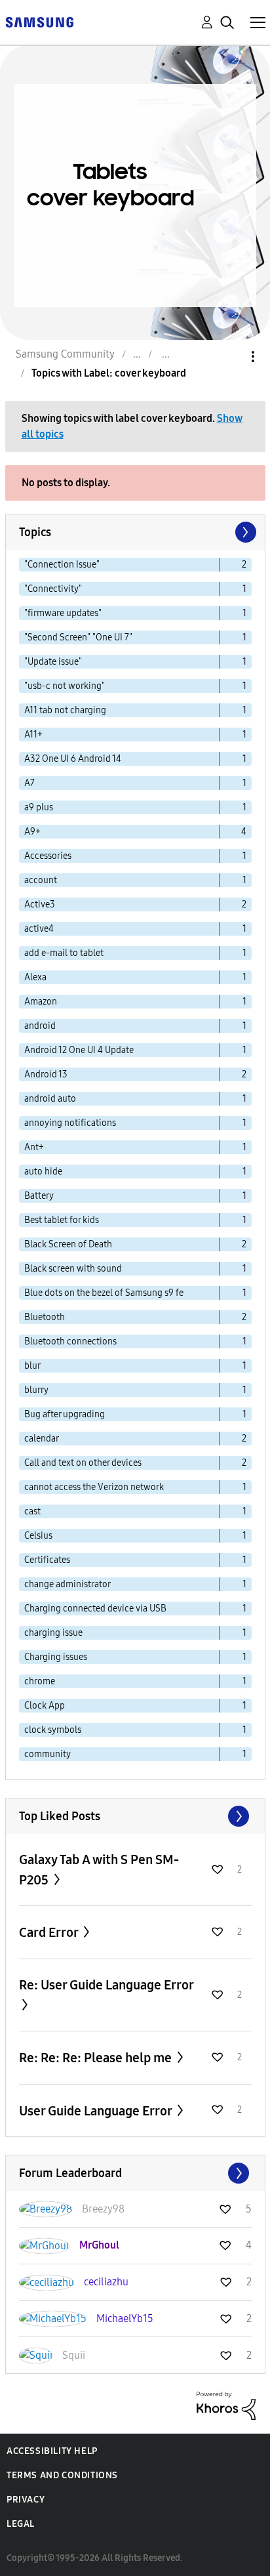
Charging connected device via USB (95, 1609)
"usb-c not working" (65, 686)
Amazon (41, 1002)
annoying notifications (70, 1123)
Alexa (35, 977)
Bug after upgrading (65, 1414)
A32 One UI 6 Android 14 (73, 759)
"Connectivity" (53, 589)
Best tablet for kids (62, 1220)
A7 (29, 783)
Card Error (50, 1932)
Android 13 (46, 1074)
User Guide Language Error (97, 2111)
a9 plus (39, 807)
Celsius (38, 1536)
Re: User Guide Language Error (106, 1985)
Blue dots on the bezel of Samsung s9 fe (104, 1293)
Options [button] (231, 357)
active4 (39, 929)
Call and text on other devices (83, 1463)
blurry (36, 1390)
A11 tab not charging (65, 710)
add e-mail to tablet (64, 953)
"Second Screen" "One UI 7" (78, 637)
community (48, 1754)
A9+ (32, 832)
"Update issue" (53, 662)
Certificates (47, 1560)
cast (32, 1511)
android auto (50, 1099)
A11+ (33, 735)
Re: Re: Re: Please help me (97, 2058)
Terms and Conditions (62, 2475)
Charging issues (56, 1657)
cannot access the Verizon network (94, 1487)
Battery (39, 1196)
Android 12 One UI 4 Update (79, 1050)
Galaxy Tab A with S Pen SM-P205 (99, 1870)
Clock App (45, 1706)
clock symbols (53, 1730)
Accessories (48, 856)
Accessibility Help (52, 2451)
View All (135, 1816)
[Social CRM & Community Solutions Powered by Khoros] (226, 2405)
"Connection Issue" (62, 565)
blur (32, 1366)
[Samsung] (39, 21)
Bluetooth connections (70, 1341)
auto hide (43, 1172)
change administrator (67, 1584)
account (41, 880)
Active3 (40, 904)
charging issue (53, 1633)
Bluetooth (45, 1317)
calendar (42, 1439)
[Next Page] (244, 532)
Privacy (26, 2500)
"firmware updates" (63, 613)
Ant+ (34, 1147)
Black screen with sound (73, 1269)
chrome (40, 1681)
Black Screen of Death (68, 1244)
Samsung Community (65, 354)
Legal (21, 2524)
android (40, 1026)
